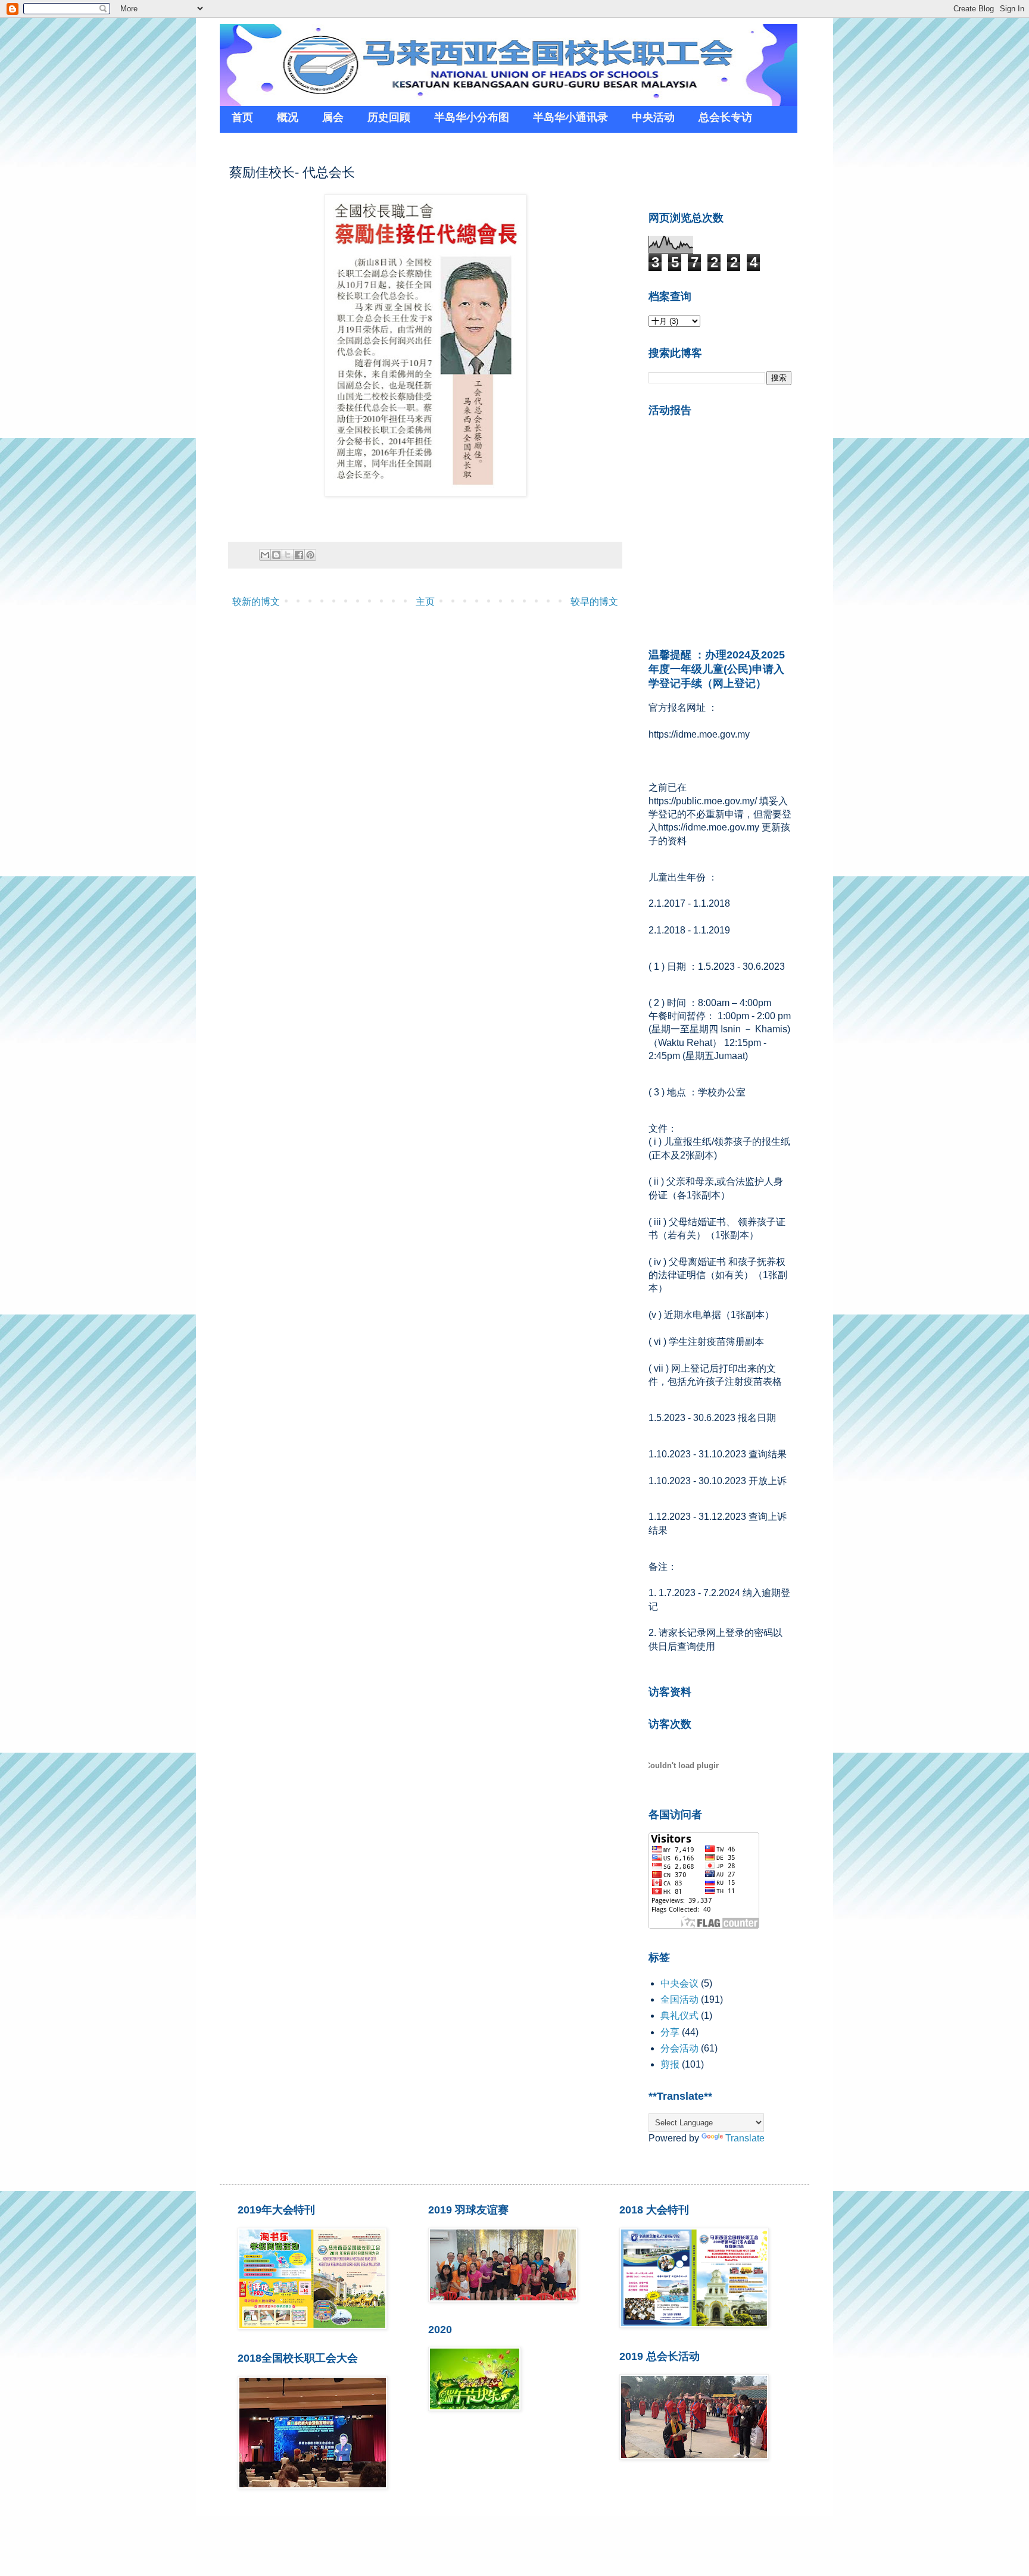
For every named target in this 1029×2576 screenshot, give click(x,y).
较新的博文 (256, 602)
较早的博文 (594, 602)
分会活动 (679, 2048)
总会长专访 (725, 117)
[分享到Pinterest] (310, 555)
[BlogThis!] (276, 555)
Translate (745, 2138)
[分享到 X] (288, 555)
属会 (333, 117)
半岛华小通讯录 (570, 117)
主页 (425, 602)
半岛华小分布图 (472, 117)
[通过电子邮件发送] (265, 555)
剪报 (670, 2064)
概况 (288, 117)
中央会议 (679, 1983)
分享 (670, 2032)
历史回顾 (389, 117)
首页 (242, 117)
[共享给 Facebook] (299, 555)
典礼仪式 (679, 2015)
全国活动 (679, 1999)
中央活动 (653, 117)
